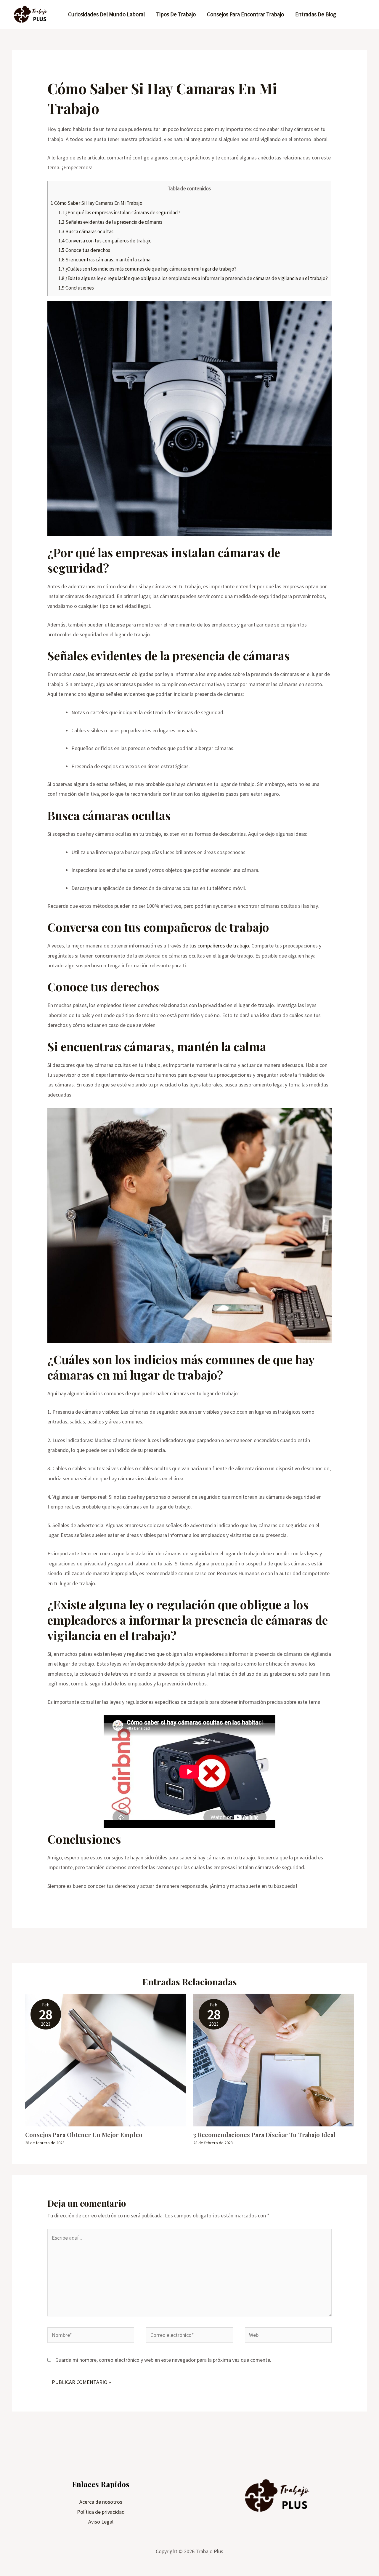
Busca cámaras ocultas (86, 231)
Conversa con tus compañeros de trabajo (105, 241)
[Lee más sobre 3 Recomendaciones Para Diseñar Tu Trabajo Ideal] (274, 2059)
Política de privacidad (101, 2512)
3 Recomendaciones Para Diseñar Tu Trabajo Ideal (264, 2135)
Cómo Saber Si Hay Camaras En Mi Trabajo (97, 203)
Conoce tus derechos (84, 250)
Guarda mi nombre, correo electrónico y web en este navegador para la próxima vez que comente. (163, 2360)
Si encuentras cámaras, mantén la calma (104, 260)
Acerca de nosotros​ (101, 2502)
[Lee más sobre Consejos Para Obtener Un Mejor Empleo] (106, 2059)
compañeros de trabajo (223, 946)
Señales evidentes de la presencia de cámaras (110, 222)
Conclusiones (76, 288)
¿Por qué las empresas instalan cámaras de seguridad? (119, 212)
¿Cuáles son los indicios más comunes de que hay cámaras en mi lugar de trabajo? (147, 269)
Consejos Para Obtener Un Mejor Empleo (84, 2135)
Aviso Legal (101, 2522)
